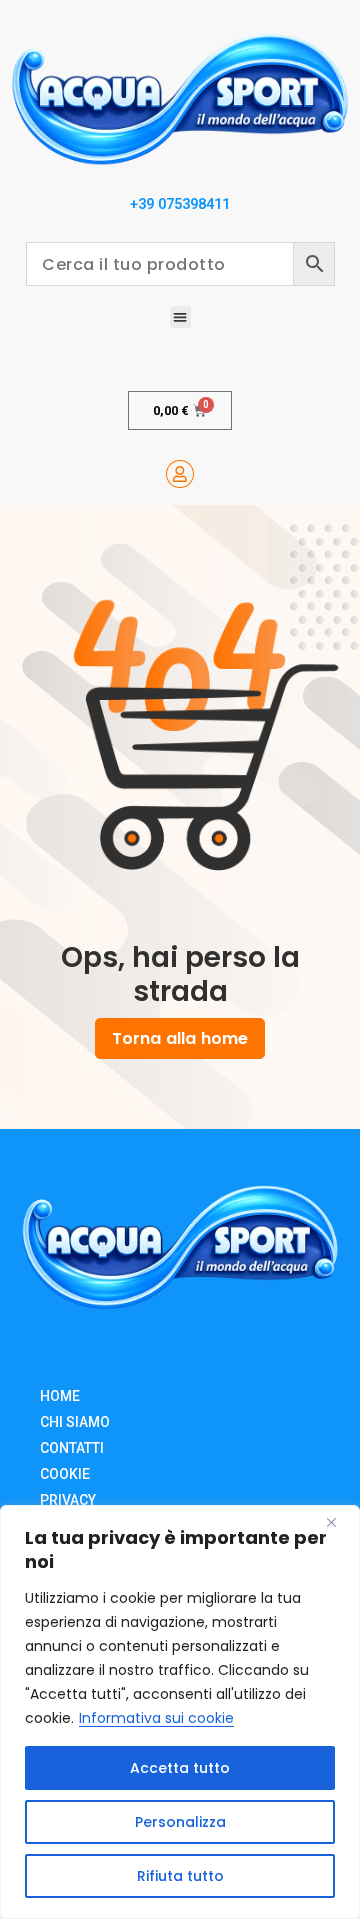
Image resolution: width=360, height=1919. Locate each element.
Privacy (68, 1500)
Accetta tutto (180, 1768)
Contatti (72, 1448)
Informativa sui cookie (156, 1718)
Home (60, 1396)
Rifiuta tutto (180, 1876)
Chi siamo (75, 1422)
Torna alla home (180, 1038)
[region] (180, 1712)
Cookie (65, 1474)
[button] (180, 316)
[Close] (339, 1522)
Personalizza (180, 1822)
